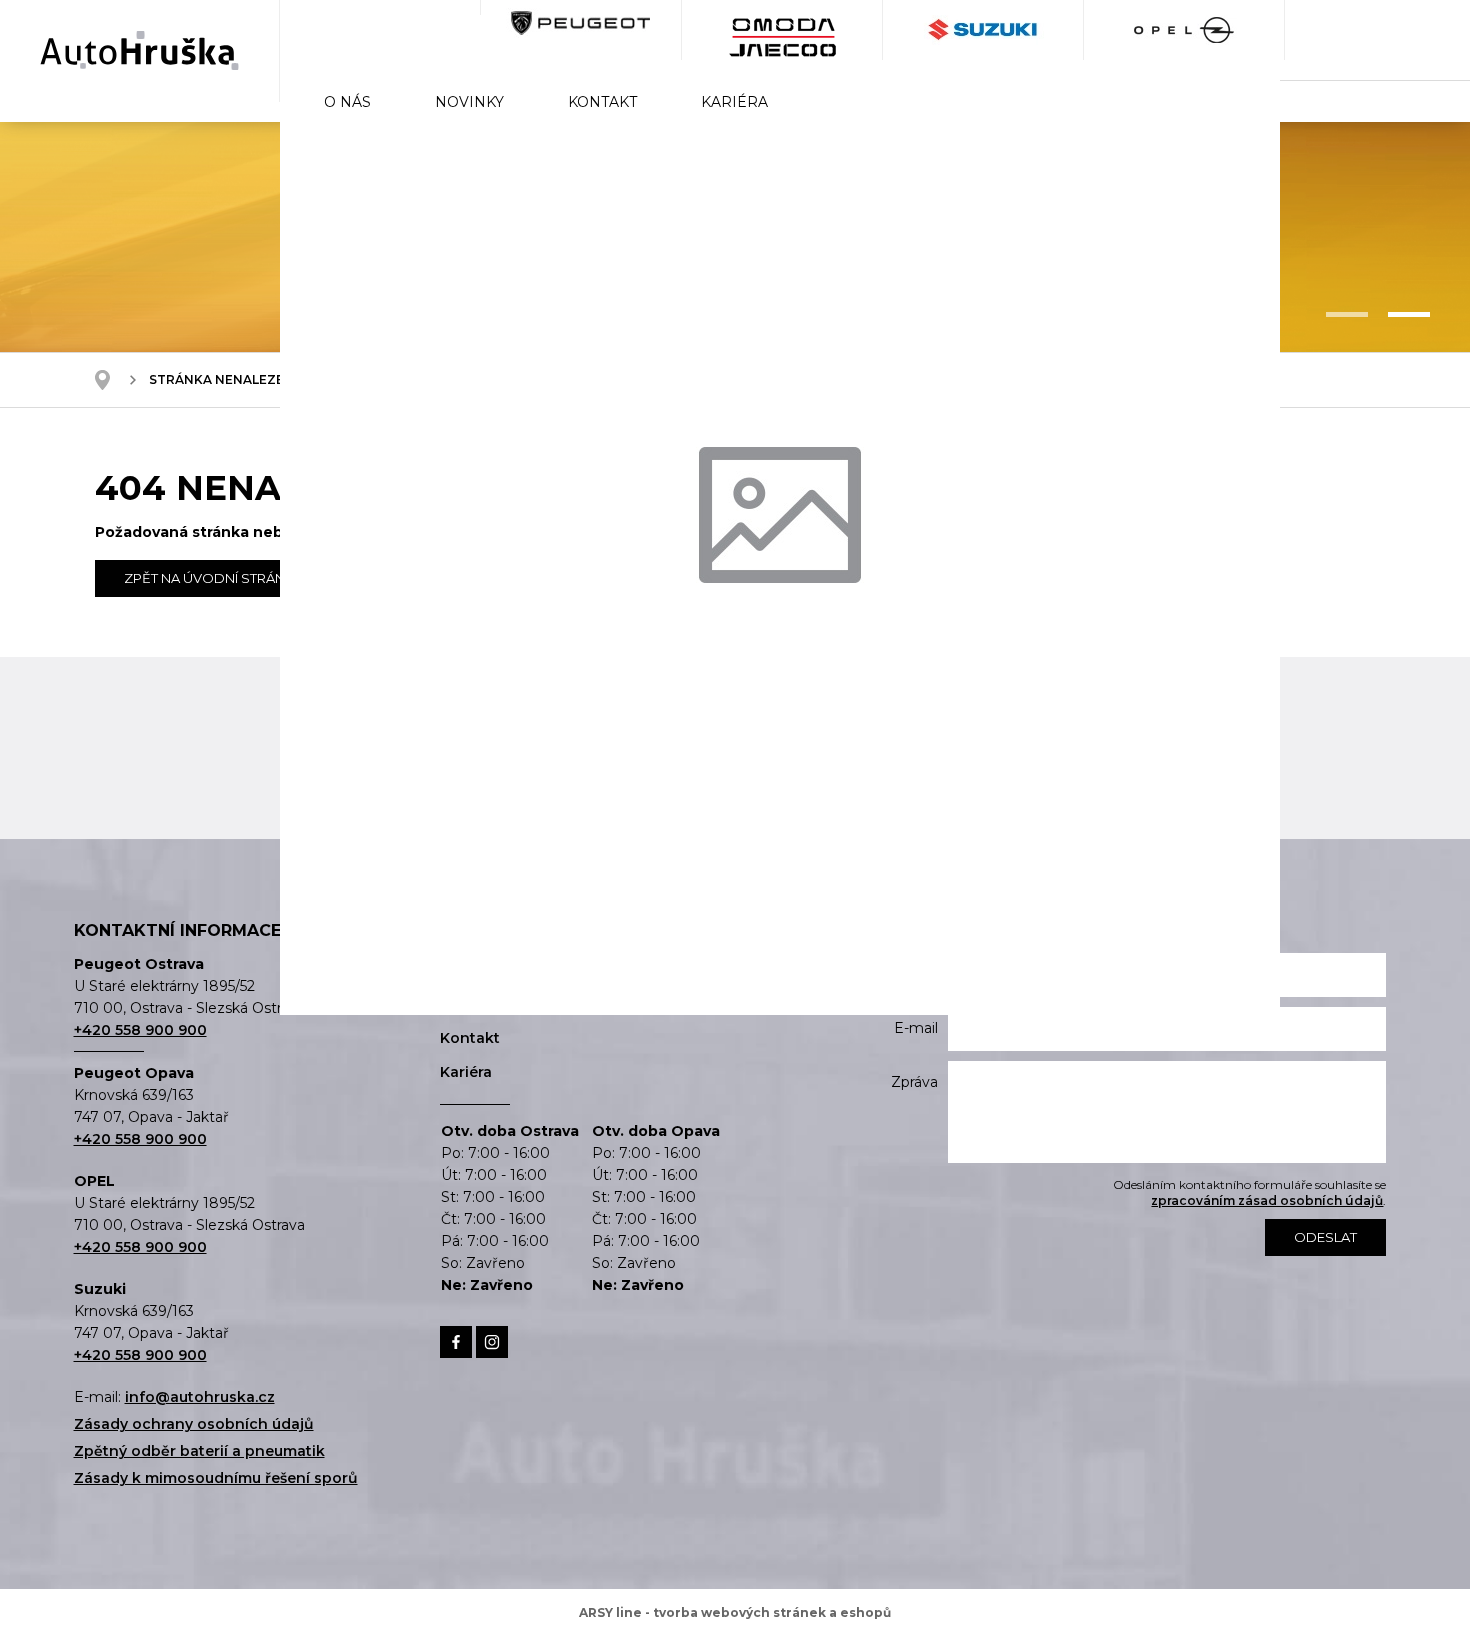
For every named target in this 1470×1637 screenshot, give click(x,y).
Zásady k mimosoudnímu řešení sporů (216, 1478)
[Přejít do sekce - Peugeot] (581, 30)
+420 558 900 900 (140, 1030)
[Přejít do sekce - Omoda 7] (380, 30)
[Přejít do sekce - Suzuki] (983, 30)
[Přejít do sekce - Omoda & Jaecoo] (782, 30)
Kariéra (734, 102)
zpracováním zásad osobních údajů (1267, 1200)
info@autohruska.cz (200, 1397)
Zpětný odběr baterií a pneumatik (199, 1451)
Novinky (469, 102)
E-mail (916, 1028)
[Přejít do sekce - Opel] (1184, 30)
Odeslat (1325, 1237)
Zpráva (914, 1082)
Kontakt (602, 102)
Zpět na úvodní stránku (214, 578)
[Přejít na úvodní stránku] (139, 50)
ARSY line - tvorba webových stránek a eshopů (735, 1612)
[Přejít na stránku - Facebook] (456, 1342)
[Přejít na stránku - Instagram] (492, 1342)
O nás (347, 102)
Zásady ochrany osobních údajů (194, 1424)
